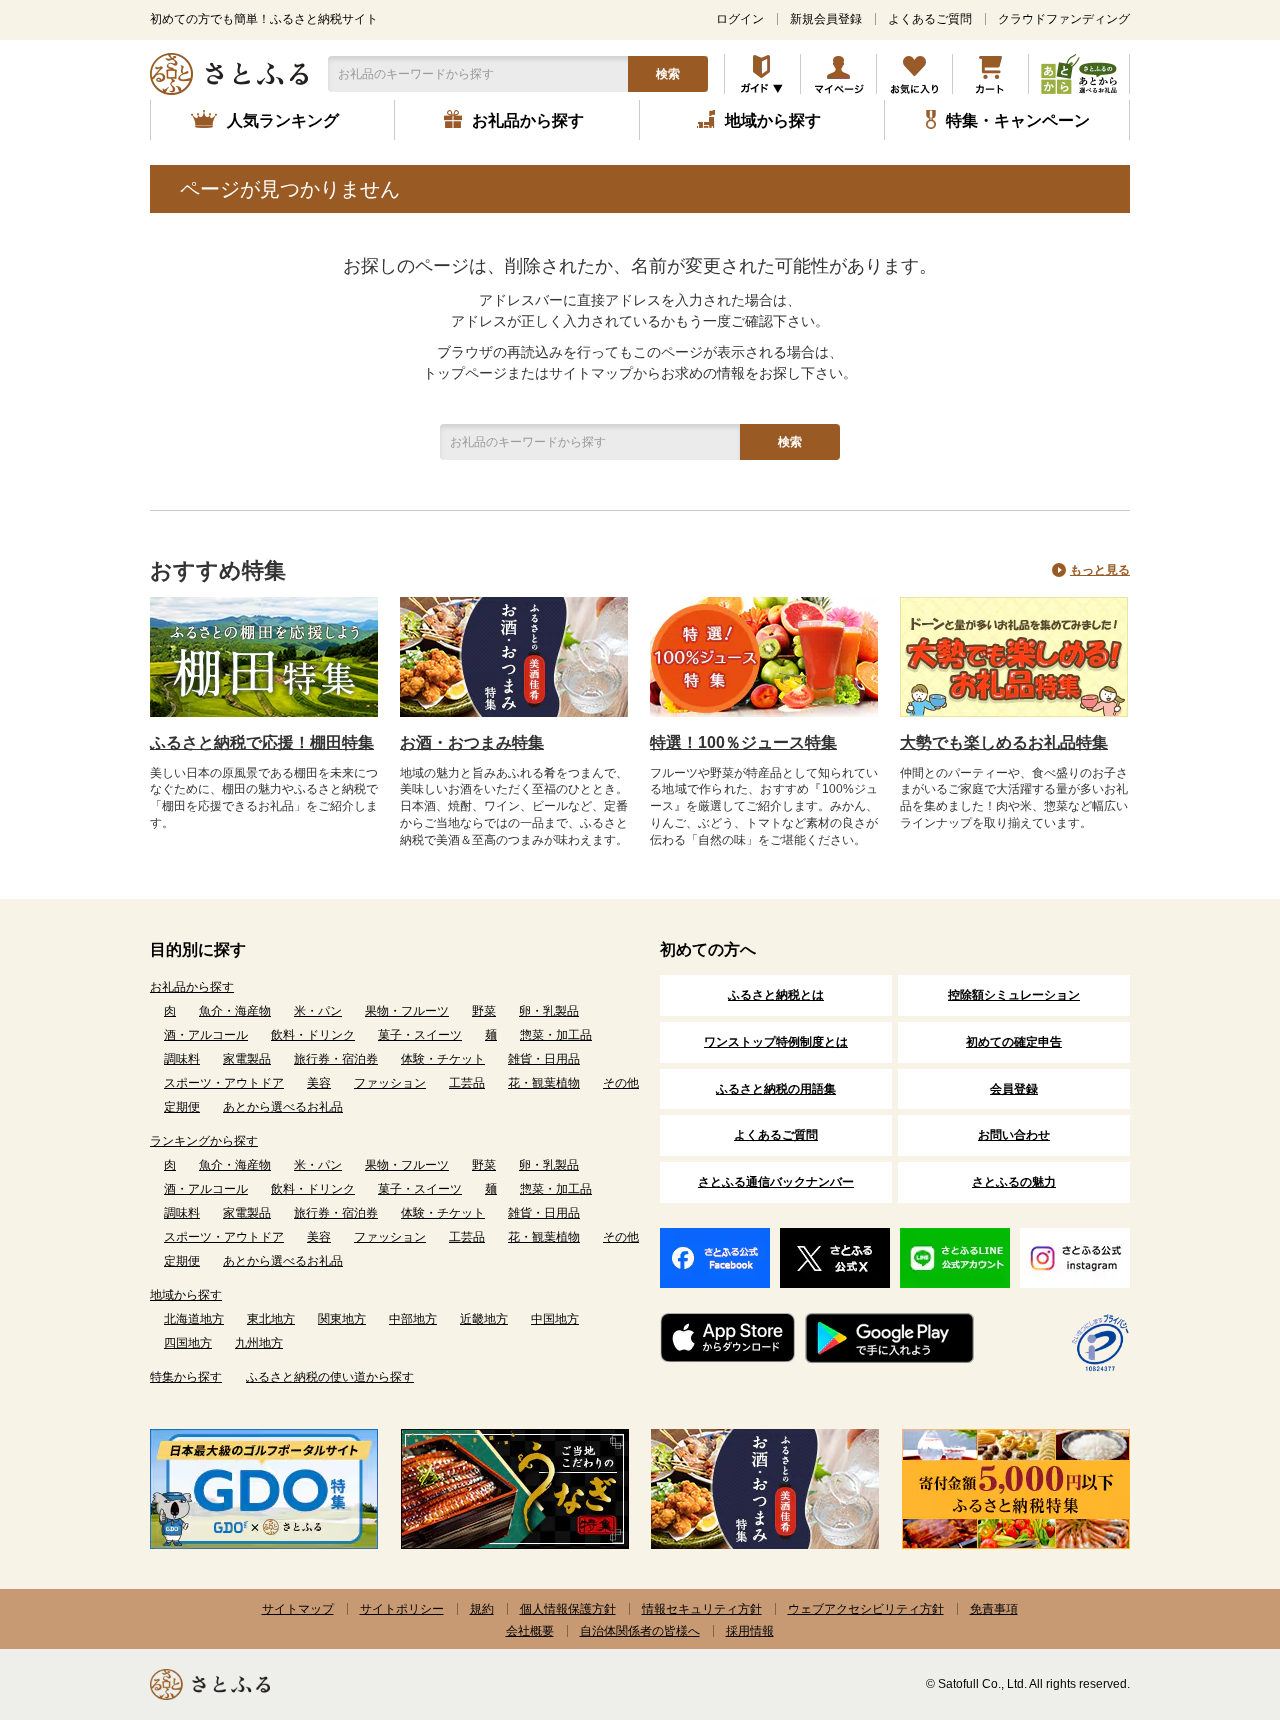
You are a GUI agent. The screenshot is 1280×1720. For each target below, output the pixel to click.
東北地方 (271, 1319)
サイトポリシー (402, 1609)
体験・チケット (443, 1059)
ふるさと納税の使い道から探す (330, 1377)
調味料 (182, 1059)
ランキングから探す (204, 1141)
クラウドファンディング (1064, 19)
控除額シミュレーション (1014, 995)
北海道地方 (194, 1319)
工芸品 (467, 1083)
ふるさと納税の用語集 (776, 1089)
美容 (319, 1083)
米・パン (318, 1011)
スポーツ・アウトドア (224, 1083)
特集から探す (186, 1377)
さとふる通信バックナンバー (776, 1182)
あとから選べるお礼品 (283, 1107)
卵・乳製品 (549, 1011)
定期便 (182, 1107)
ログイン (740, 19)
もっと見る (1100, 570)
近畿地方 (484, 1319)
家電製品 (247, 1059)
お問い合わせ (1014, 1135)
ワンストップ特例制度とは (776, 1042)
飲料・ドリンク (313, 1035)
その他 (621, 1083)
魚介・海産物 (235, 1011)
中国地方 (555, 1319)
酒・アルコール (206, 1035)
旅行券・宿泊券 (336, 1059)
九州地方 (259, 1343)
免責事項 (994, 1609)
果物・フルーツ (407, 1011)
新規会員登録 (826, 19)
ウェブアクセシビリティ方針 (866, 1609)
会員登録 (1014, 1089)
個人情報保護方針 (568, 1609)
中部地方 (413, 1319)
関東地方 (342, 1319)
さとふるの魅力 (1014, 1182)
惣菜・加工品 (556, 1035)
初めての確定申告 (1014, 1042)
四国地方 (188, 1343)
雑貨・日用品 (544, 1059)
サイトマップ (298, 1609)
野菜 (484, 1011)
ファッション (390, 1083)
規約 (482, 1609)
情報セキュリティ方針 (702, 1609)
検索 (668, 74)
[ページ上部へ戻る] (1210, 1590)
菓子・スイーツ (420, 1035)
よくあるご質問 (930, 19)
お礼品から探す (192, 987)
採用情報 (750, 1631)
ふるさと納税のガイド (762, 74)
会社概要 (530, 1631)
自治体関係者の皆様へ (640, 1631)
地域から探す (186, 1295)
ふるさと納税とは (776, 995)
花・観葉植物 (544, 1083)
